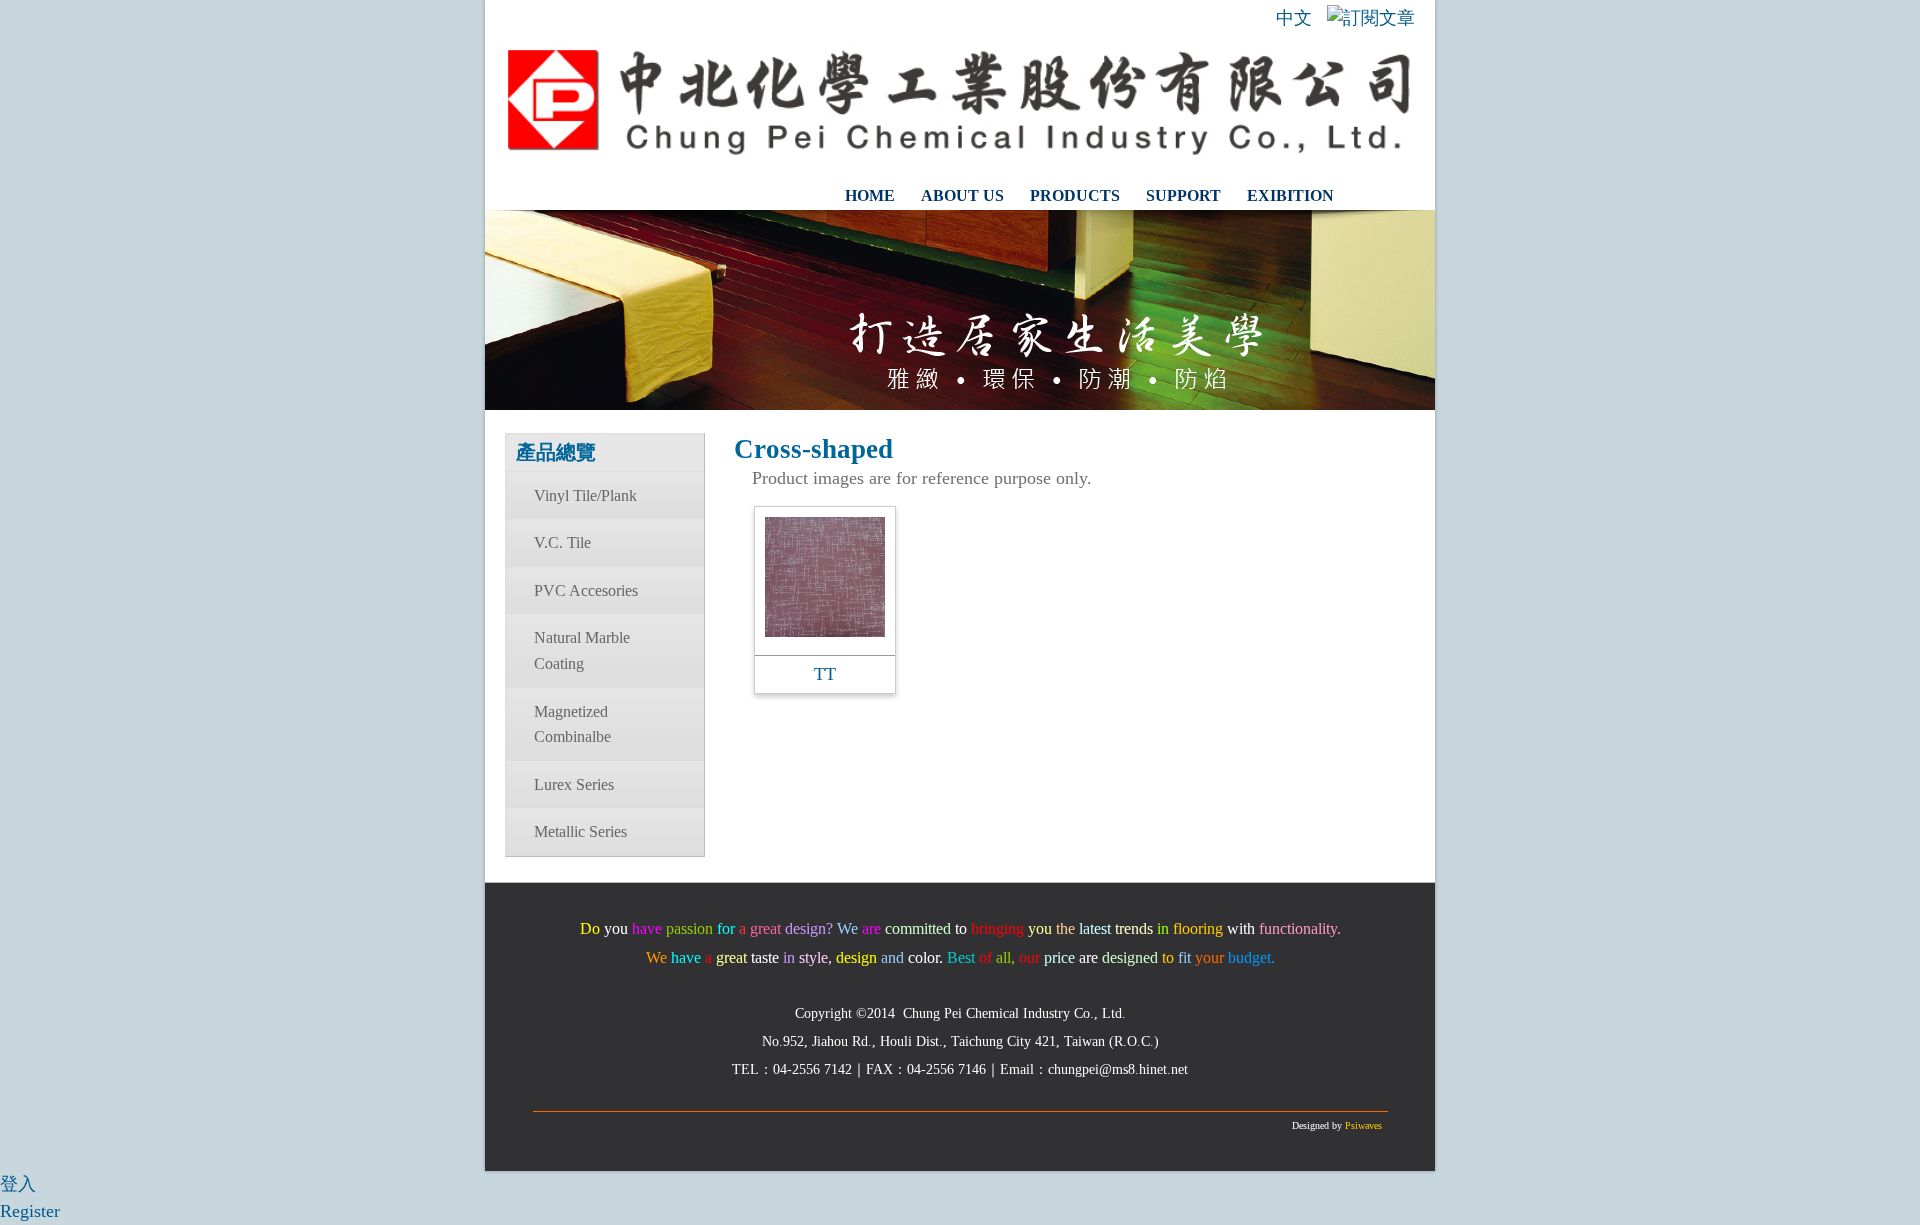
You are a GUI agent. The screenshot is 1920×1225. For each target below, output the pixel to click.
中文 (1294, 18)
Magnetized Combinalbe (572, 724)
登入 (18, 1184)
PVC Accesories (586, 590)
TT (825, 674)
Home (870, 195)
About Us (962, 195)
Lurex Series (574, 784)
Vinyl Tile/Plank (585, 495)
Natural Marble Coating (582, 650)
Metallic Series (580, 831)
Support (1183, 195)
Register (30, 1211)
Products (1075, 195)
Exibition (1290, 195)
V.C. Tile (562, 542)
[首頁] (960, 151)
